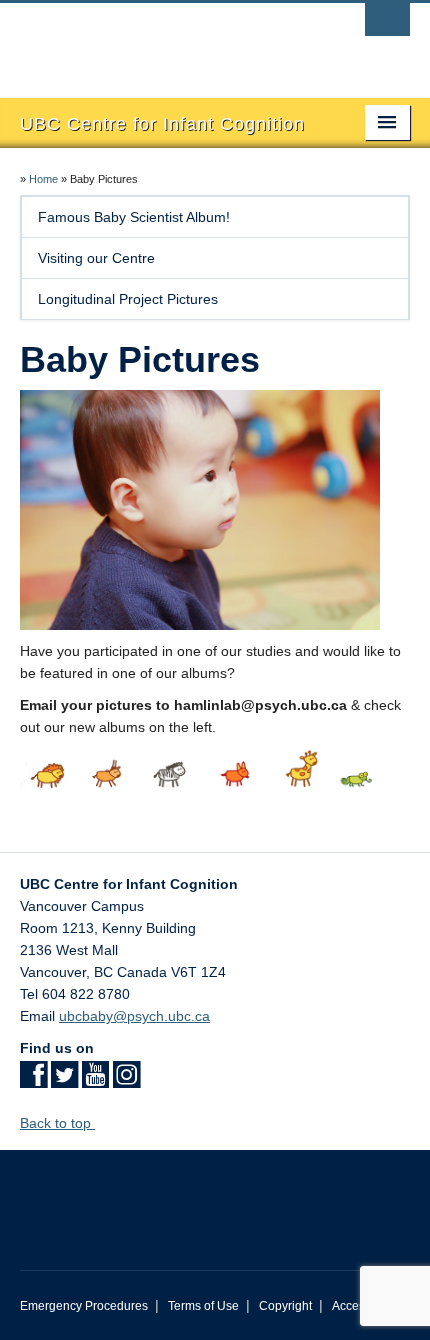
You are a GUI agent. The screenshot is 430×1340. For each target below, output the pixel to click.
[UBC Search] (387, 25)
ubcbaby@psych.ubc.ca (134, 1016)
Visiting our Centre (96, 258)
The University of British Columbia (156, 41)
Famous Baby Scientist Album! (134, 217)
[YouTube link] (95, 1081)
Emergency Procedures (84, 1306)
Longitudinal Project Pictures (128, 299)
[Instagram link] (126, 1081)
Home (43, 179)
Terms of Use (203, 1306)
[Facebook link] (33, 1081)
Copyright (285, 1306)
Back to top (57, 1123)
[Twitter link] (64, 1081)
